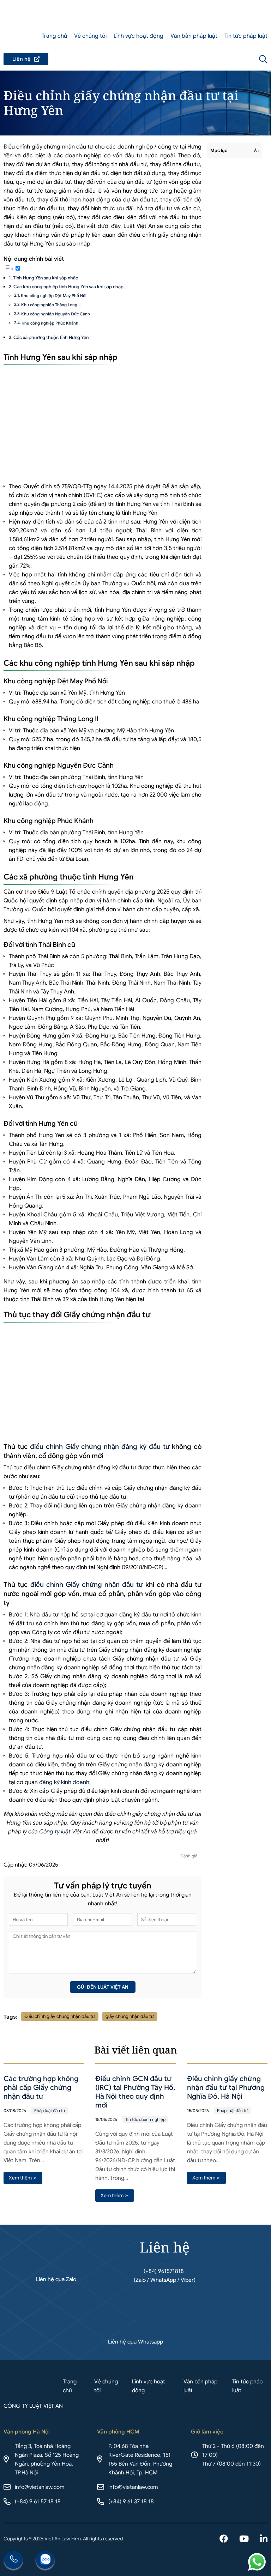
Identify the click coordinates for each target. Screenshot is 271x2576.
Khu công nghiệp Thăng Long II (51, 305)
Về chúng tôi (90, 36)
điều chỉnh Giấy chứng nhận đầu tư (87, 1585)
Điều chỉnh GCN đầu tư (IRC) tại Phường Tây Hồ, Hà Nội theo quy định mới (135, 2092)
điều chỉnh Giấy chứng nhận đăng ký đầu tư (100, 1447)
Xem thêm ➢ (23, 2178)
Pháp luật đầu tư (50, 2111)
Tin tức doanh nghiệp (145, 2119)
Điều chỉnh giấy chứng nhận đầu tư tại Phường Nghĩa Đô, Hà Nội (226, 2088)
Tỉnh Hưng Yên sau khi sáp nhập (46, 278)
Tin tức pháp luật (246, 36)
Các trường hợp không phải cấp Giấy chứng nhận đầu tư (41, 2088)
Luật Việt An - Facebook (224, 2539)
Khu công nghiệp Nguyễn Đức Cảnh (56, 314)
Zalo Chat (45, 2561)
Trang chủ (54, 36)
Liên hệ (26, 59)
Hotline (13, 2561)
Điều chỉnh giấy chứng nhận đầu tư (60, 2016)
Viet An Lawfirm (225, 59)
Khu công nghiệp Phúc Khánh (50, 323)
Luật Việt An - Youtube (244, 2539)
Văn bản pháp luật (194, 36)
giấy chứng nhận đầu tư (130, 2016)
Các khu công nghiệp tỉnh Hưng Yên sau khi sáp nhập (68, 287)
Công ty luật (55, 1832)
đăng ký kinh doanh (64, 1782)
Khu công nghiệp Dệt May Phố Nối (54, 296)
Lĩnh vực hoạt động (138, 36)
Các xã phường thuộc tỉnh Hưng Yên (51, 337)
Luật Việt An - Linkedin (264, 2539)
